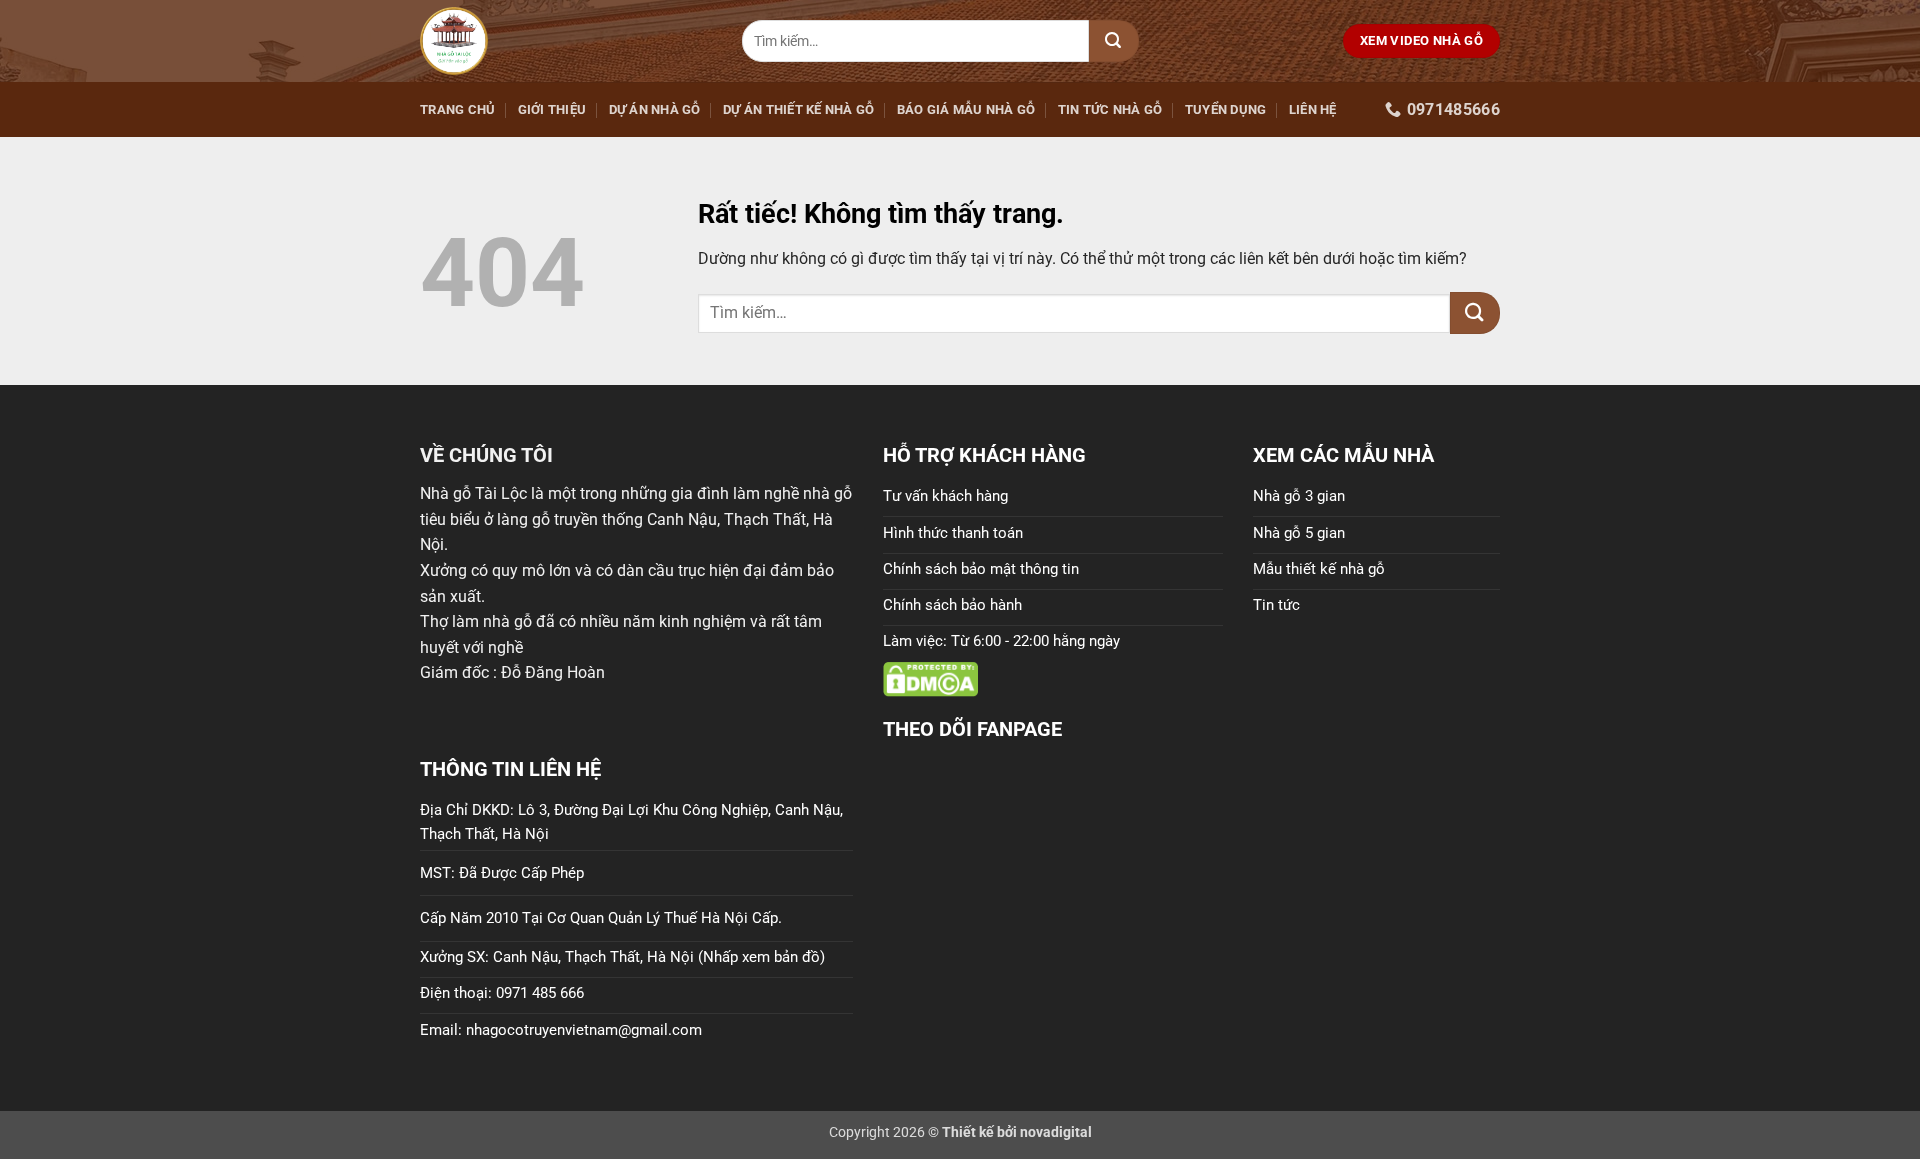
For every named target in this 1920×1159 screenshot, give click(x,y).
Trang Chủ (457, 109)
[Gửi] (1114, 41)
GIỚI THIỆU (552, 109)
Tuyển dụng (1226, 109)
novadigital (1056, 1132)
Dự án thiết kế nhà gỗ (798, 109)
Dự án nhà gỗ (655, 109)
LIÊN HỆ (1313, 109)
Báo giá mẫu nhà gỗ (966, 109)
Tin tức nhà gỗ (1110, 109)
